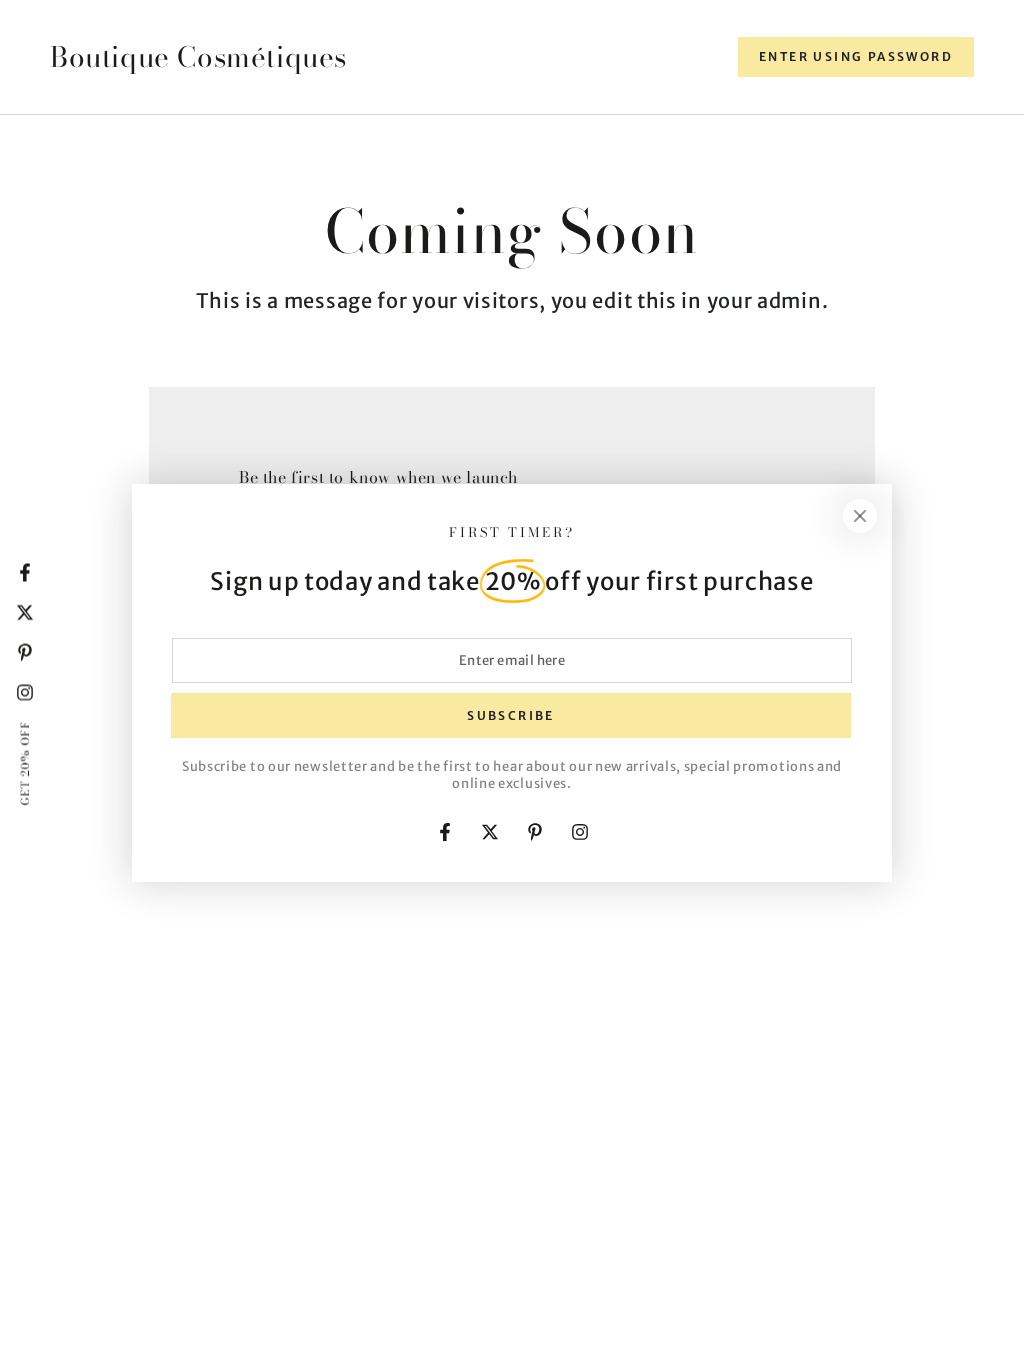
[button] (856, 57)
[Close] (860, 516)
